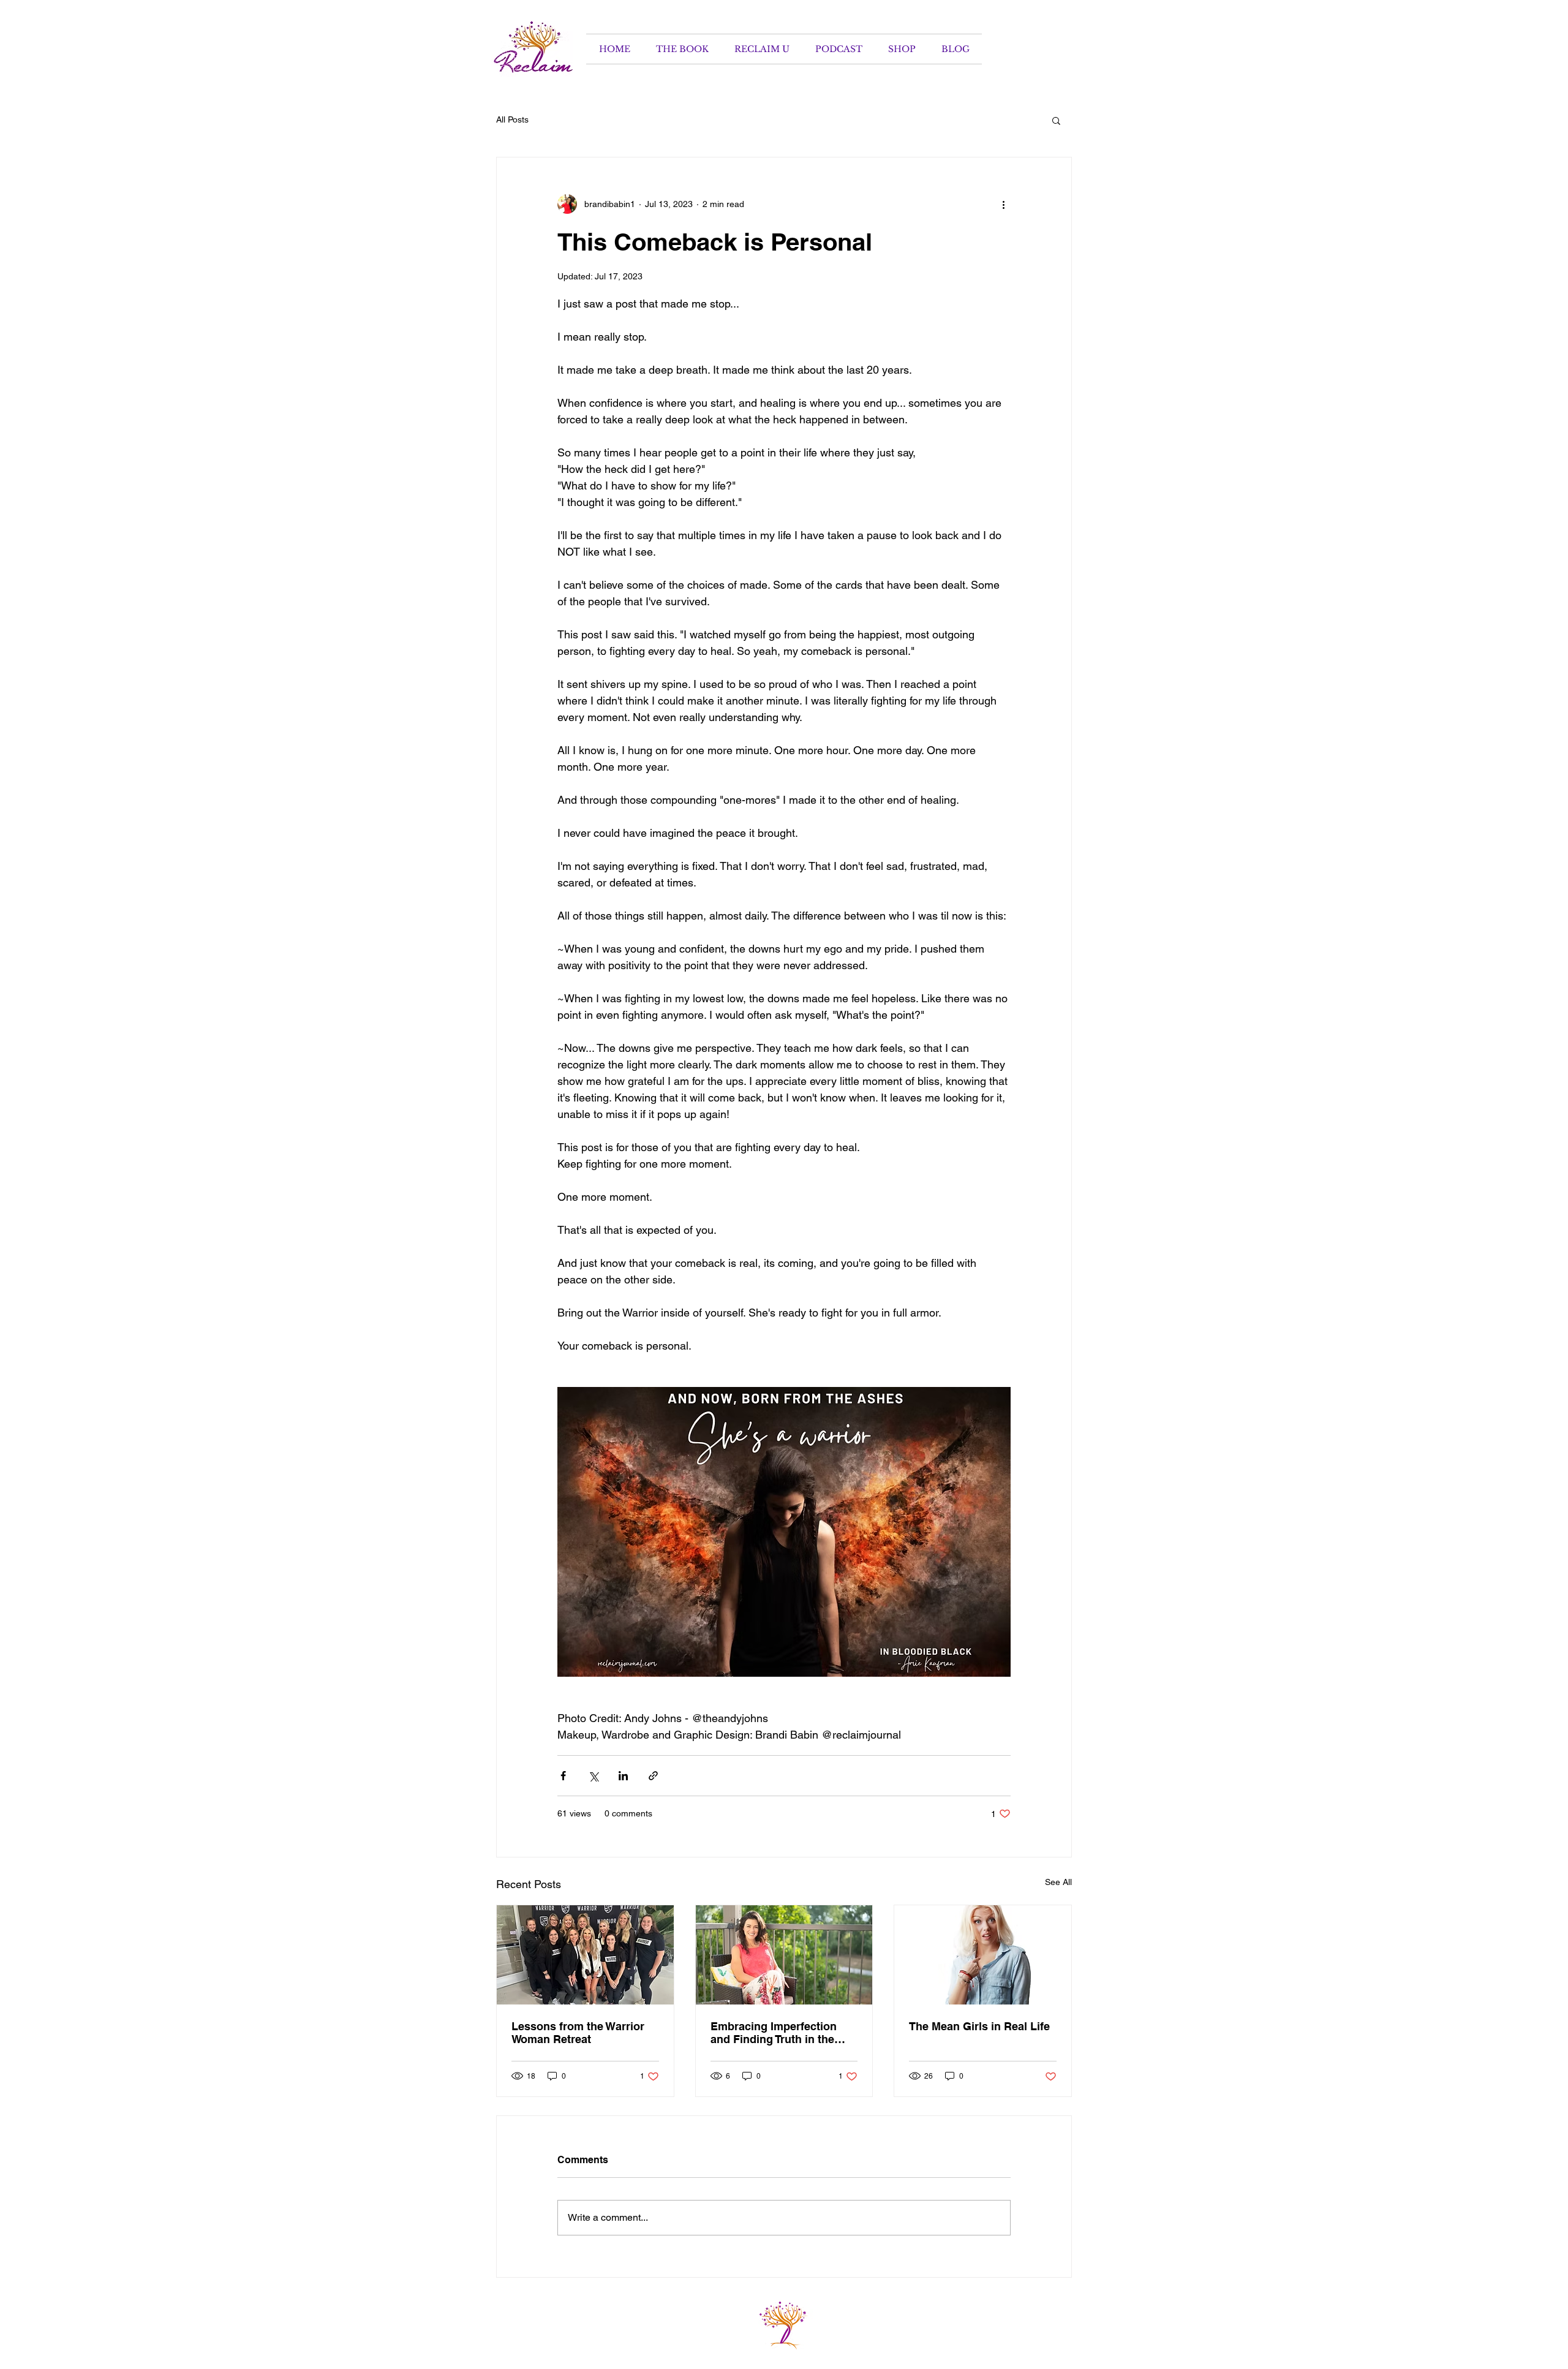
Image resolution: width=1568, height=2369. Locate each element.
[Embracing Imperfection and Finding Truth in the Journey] (784, 1955)
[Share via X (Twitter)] (593, 1776)
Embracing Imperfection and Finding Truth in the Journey (774, 2033)
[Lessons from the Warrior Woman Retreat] (585, 1955)
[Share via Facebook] (563, 1776)
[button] (1056, 120)
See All (1058, 1882)
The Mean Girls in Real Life (979, 2026)
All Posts (512, 119)
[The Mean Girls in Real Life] (983, 1955)
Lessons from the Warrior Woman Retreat (578, 2033)
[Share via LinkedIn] (623, 1776)
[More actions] (1003, 204)
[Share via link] (653, 1776)
